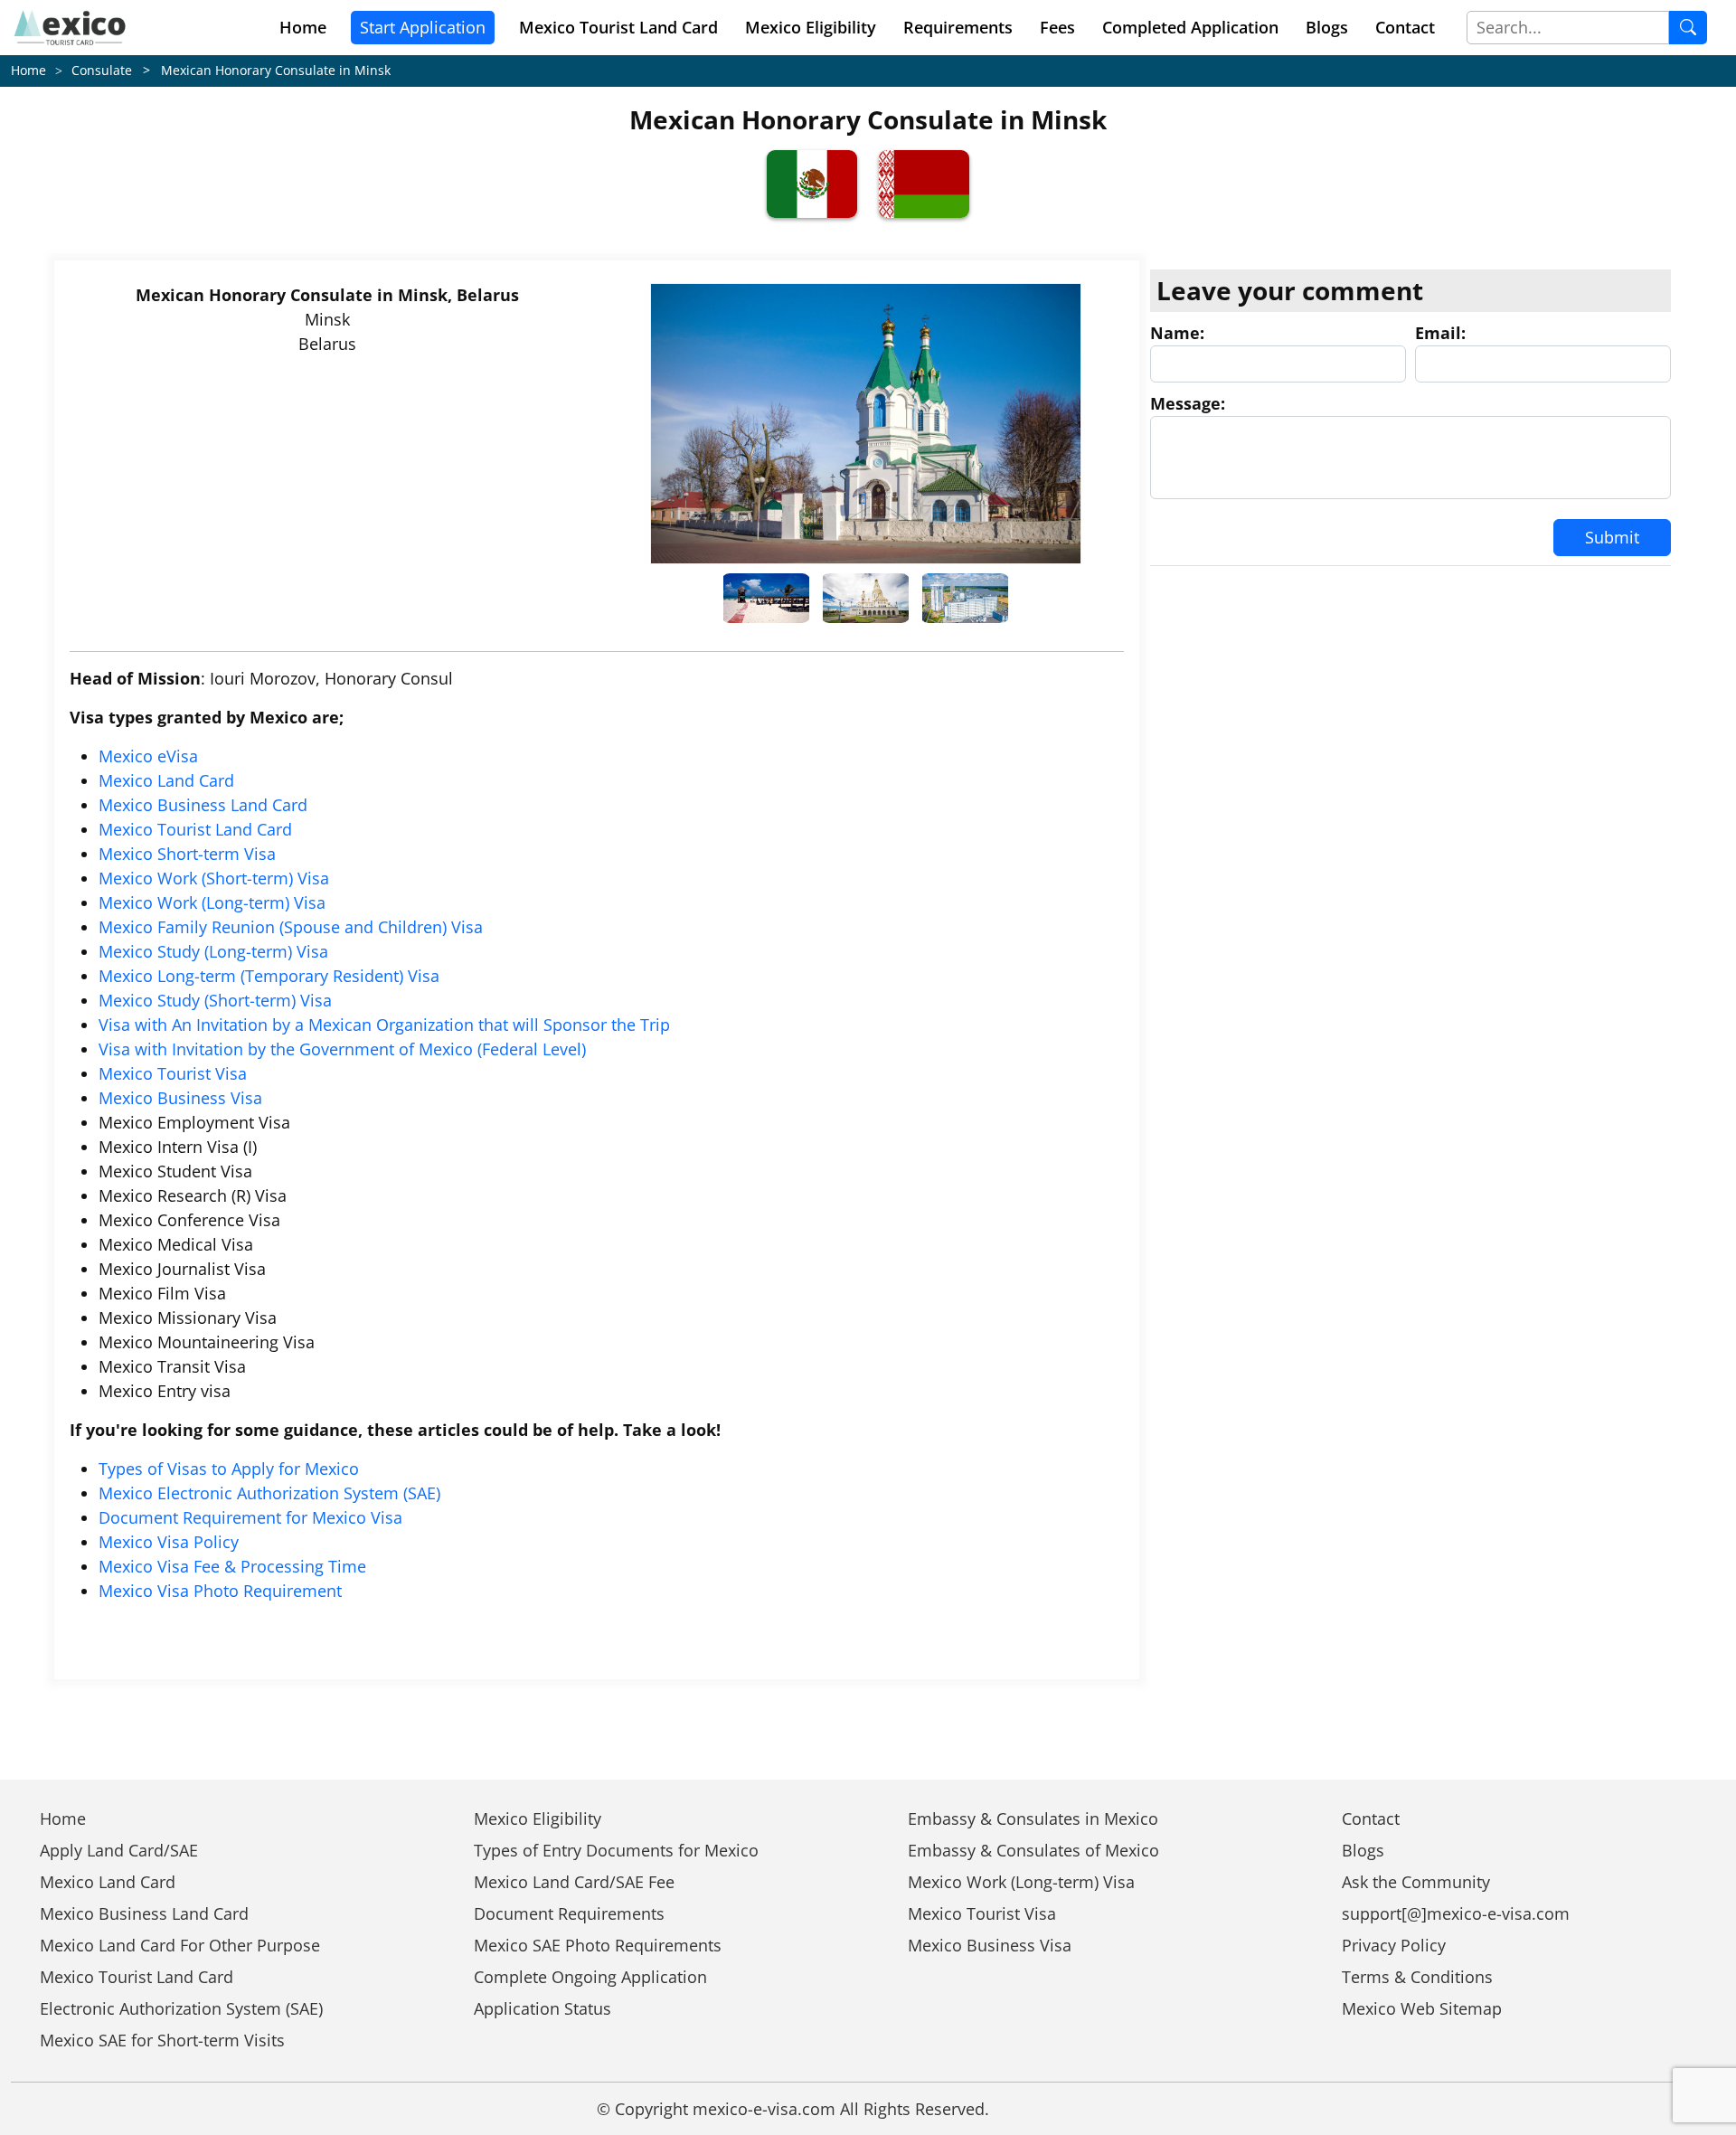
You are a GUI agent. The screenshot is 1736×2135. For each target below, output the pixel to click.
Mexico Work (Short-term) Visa (214, 878)
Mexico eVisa (148, 756)
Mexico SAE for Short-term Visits (162, 2040)
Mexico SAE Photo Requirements (598, 1945)
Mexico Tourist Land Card (195, 829)
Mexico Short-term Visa (187, 854)
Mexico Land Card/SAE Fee (574, 1882)
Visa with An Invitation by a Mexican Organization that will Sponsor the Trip (384, 1025)
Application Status (542, 2008)
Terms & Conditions (1417, 1977)
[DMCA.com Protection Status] (1066, 2109)
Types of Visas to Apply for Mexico (229, 1469)
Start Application (423, 27)
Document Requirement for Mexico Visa (250, 1517)
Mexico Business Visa (180, 1098)
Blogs (1327, 27)
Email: (1440, 333)
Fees (1057, 27)
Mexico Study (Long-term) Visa (213, 951)
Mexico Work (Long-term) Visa (212, 902)
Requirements (958, 27)
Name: (1177, 333)
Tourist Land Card (618, 27)
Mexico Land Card (166, 780)
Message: (1188, 403)
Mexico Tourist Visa (173, 1073)
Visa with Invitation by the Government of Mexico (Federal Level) (342, 1049)
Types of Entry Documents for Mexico (616, 1850)
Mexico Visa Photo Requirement (220, 1591)
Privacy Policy (1394, 1945)
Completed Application (1190, 27)
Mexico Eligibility (811, 27)
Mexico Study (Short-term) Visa (215, 1000)
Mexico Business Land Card (203, 805)
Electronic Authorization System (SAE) (181, 2008)
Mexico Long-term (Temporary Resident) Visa (269, 976)
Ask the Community (1416, 1882)
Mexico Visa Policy (169, 1542)
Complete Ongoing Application (590, 1977)
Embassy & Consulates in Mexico (1033, 1819)
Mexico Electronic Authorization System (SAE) (269, 1493)
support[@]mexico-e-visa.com (1456, 1913)
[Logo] (70, 28)
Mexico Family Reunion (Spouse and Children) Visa (291, 927)
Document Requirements (569, 1913)
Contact (1405, 27)
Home (303, 27)
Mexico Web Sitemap (1422, 2008)
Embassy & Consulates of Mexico (1033, 1850)
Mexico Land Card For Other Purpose (180, 1945)
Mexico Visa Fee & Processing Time (232, 1566)
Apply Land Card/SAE (119, 1850)
